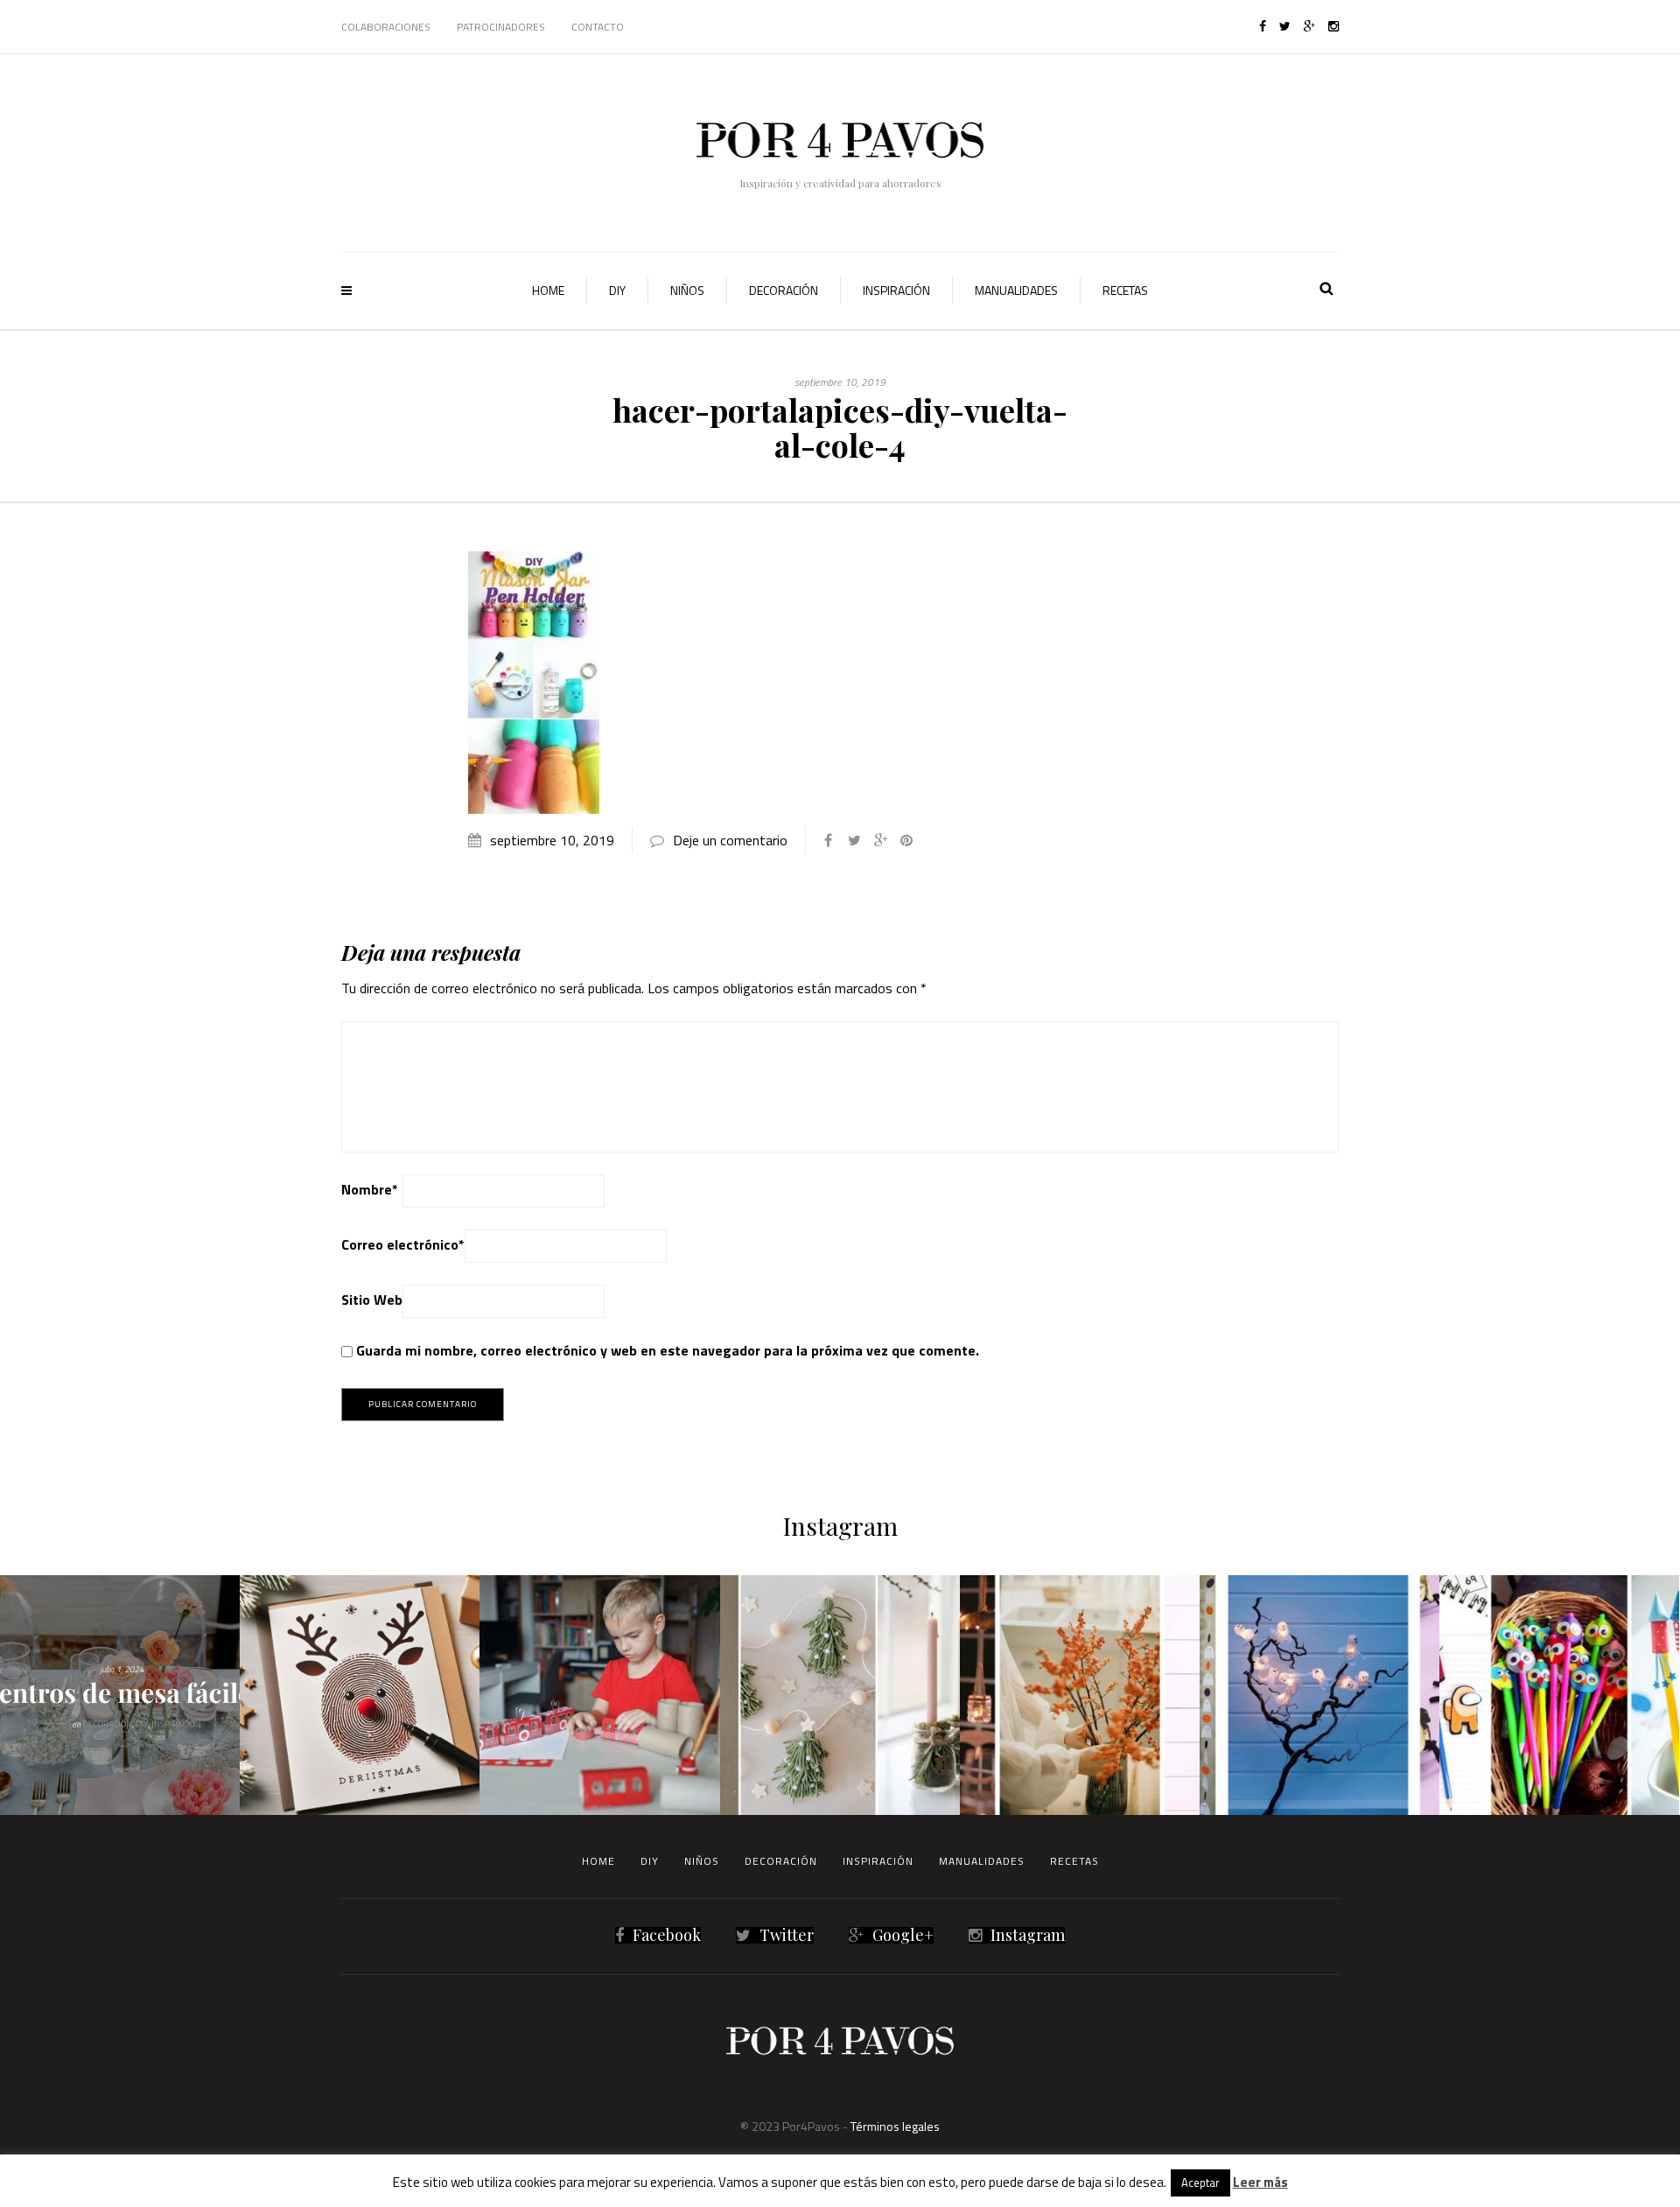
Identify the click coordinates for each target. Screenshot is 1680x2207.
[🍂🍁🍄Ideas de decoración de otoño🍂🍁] (1080, 1695)
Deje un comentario (730, 840)
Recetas (1125, 290)
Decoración (784, 290)
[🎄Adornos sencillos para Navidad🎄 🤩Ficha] (840, 1695)
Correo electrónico (403, 1244)
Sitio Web (372, 1300)
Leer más (1260, 2182)
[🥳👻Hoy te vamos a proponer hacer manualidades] (1319, 1695)
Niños (687, 290)
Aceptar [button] (1200, 2182)
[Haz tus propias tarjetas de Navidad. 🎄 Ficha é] (360, 1695)
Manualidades (1016, 290)
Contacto (598, 27)
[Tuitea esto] (854, 840)
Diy (617, 290)
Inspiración (896, 290)
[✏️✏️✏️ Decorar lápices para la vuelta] (1559, 1695)
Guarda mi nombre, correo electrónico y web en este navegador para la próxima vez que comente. (668, 1350)
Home (548, 290)
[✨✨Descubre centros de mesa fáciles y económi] (120, 1695)
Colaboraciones (386, 27)
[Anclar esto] (906, 840)
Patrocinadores (501, 27)
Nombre (370, 1189)
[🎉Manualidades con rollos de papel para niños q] (599, 1695)
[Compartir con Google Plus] (880, 840)
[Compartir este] (828, 840)
